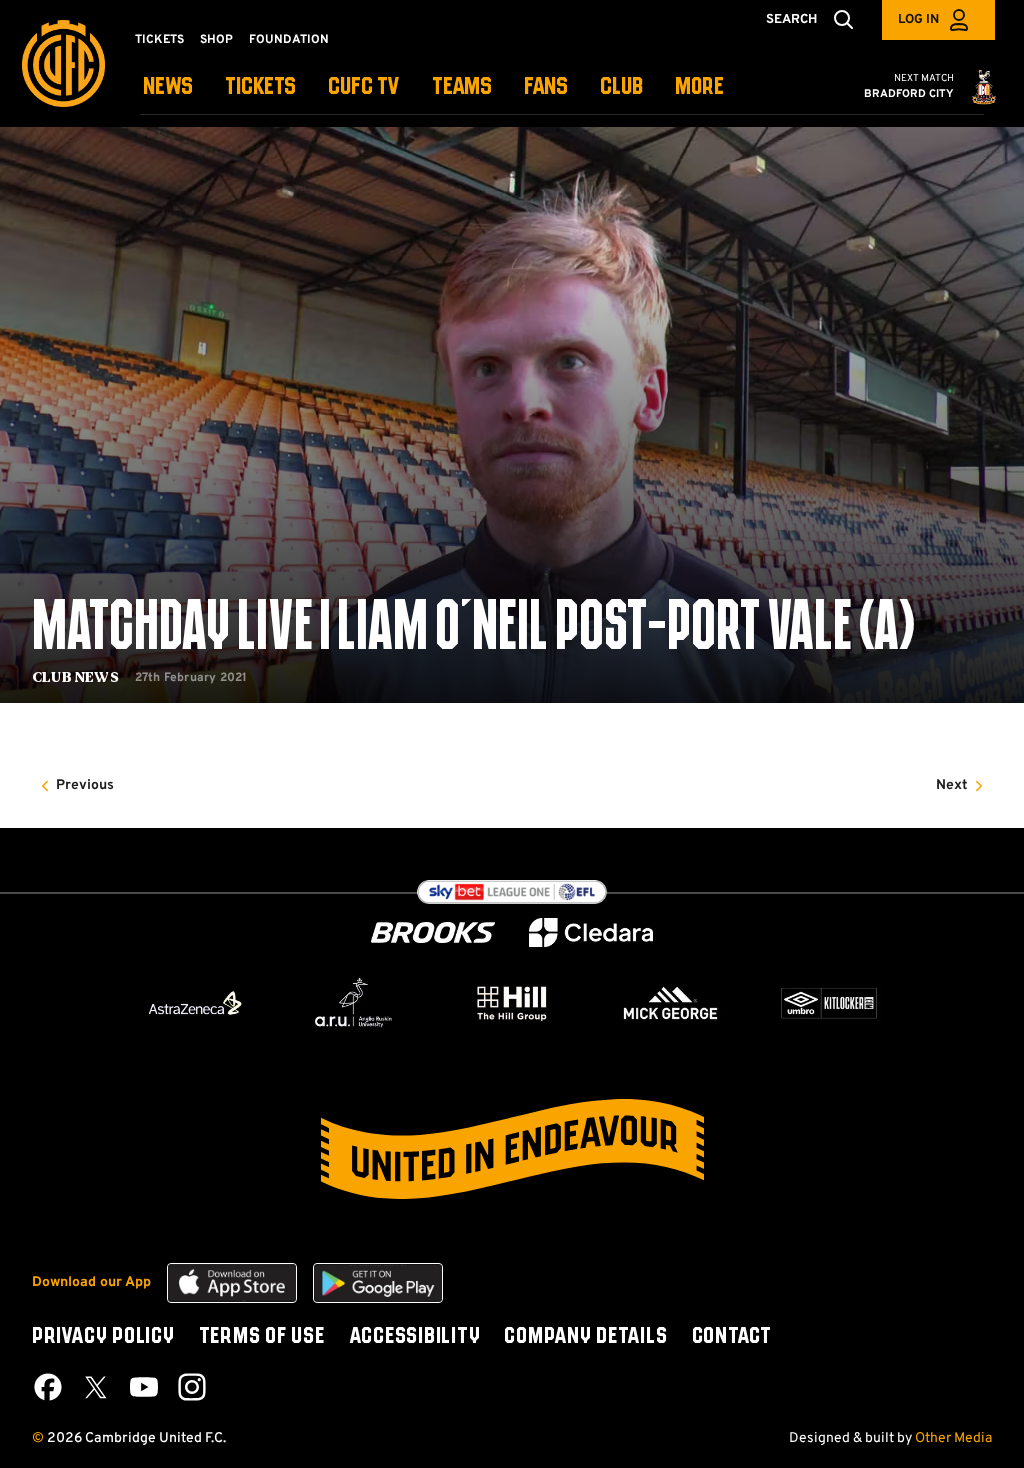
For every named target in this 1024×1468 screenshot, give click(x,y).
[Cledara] (591, 932)
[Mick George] (671, 1003)
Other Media (953, 1438)
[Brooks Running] (433, 932)
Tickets (159, 40)
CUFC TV (364, 87)
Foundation (289, 40)
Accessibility (415, 1337)
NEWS (168, 87)
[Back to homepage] (63, 63)
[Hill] (512, 1003)
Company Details (585, 1337)
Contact (732, 1337)
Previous (85, 785)
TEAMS (462, 87)
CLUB (621, 87)
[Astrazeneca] (195, 1003)
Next (952, 785)
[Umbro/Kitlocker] (829, 1003)
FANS (546, 87)
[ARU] (354, 1003)
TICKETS (260, 87)
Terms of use (262, 1337)
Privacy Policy (103, 1337)
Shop (216, 40)
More (699, 87)
